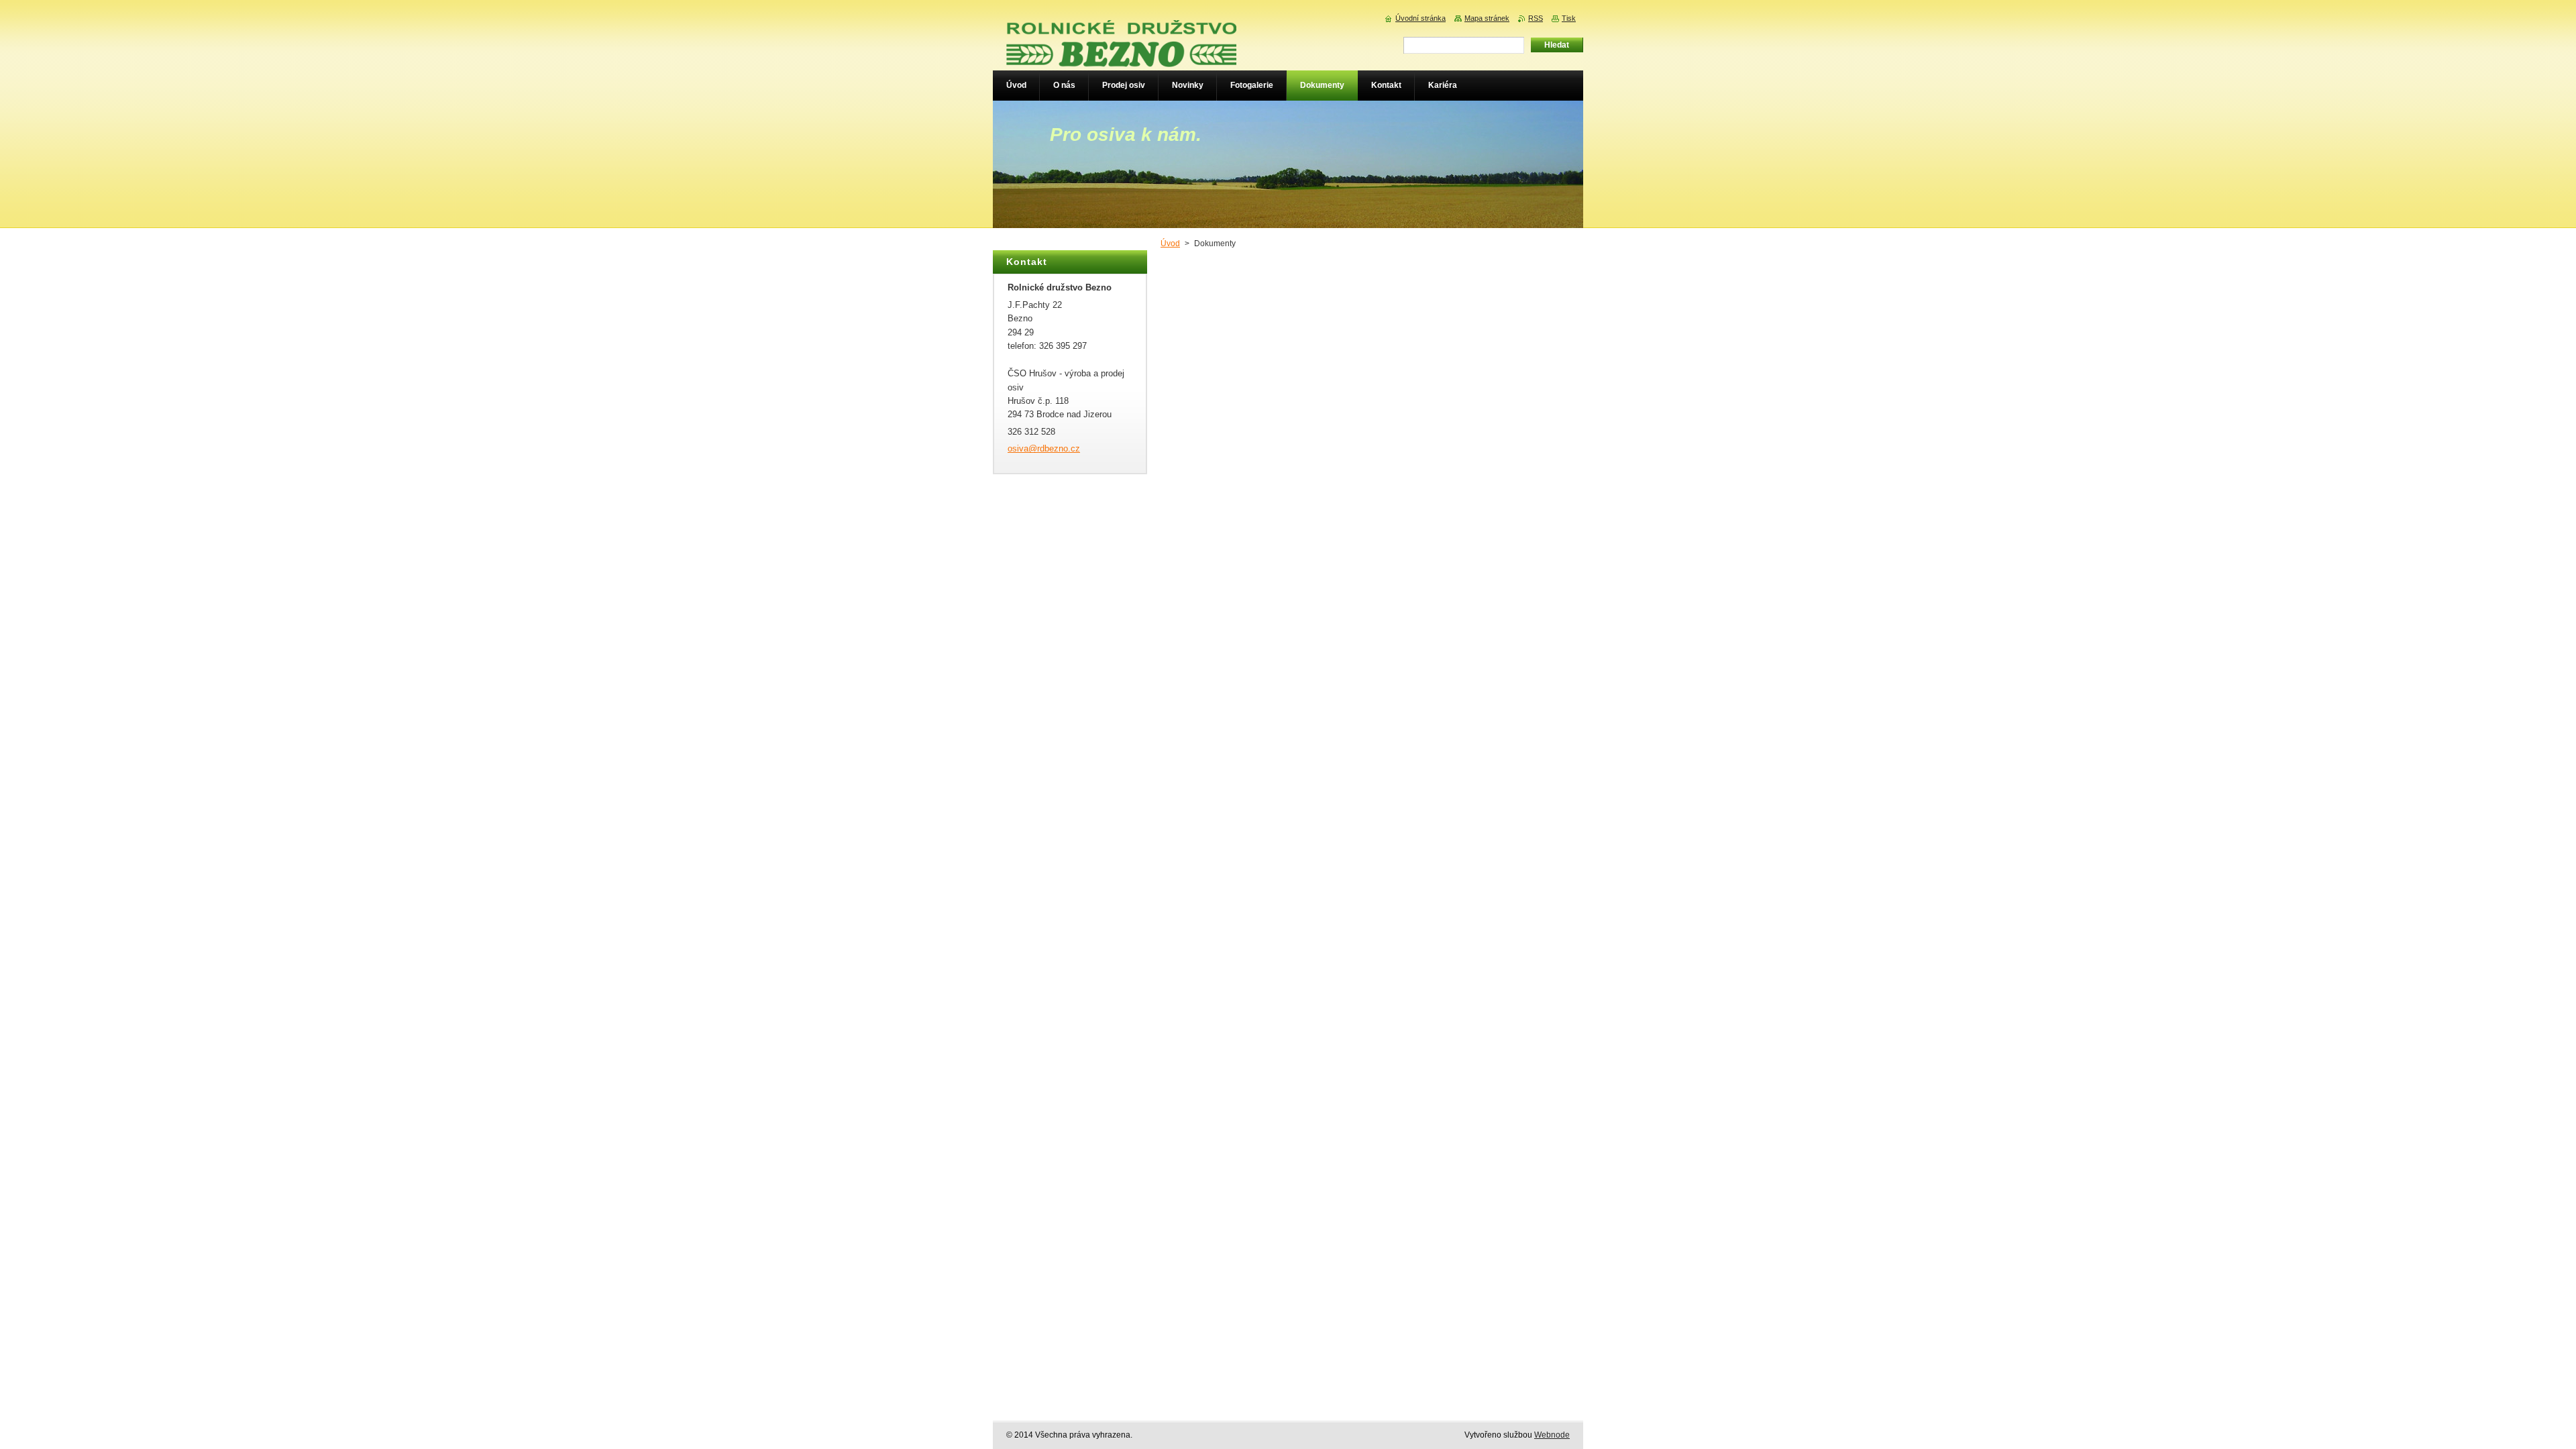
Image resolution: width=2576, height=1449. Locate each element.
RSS (1536, 18)
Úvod (1170, 244)
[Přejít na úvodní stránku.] (1121, 58)
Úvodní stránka (1420, 18)
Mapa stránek (1487, 18)
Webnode (1552, 1435)
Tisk (1569, 18)
